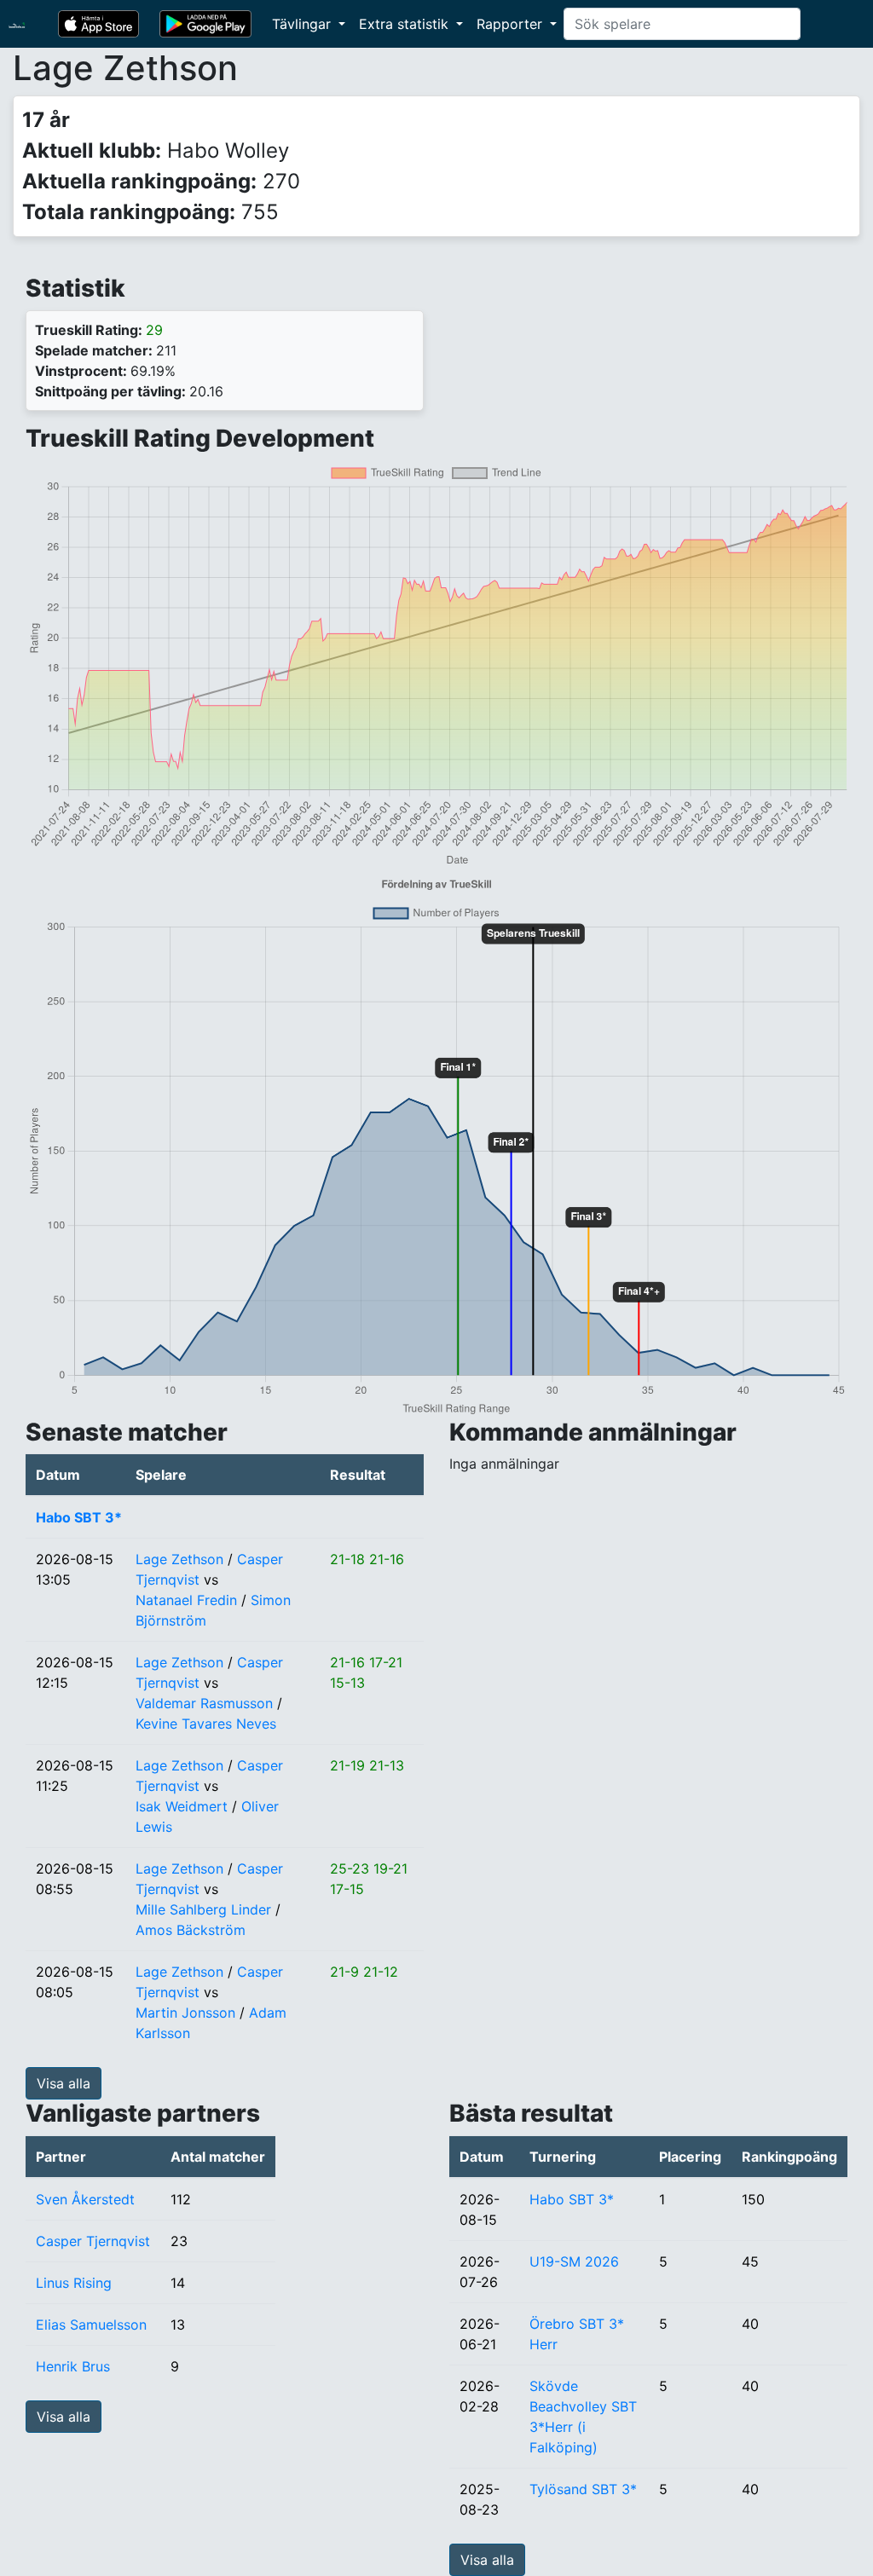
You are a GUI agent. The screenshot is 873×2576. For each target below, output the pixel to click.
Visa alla (64, 2083)
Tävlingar (304, 24)
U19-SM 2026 (574, 2261)
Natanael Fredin (186, 1600)
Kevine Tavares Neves (206, 1724)
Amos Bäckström (191, 1930)
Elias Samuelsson (91, 2325)
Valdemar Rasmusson (204, 1703)
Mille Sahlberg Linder (203, 1909)
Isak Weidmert (182, 1806)
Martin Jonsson (185, 2013)
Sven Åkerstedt (85, 2199)
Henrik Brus (73, 2366)
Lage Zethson (179, 1559)
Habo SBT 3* (79, 1517)
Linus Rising (74, 2283)
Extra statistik (406, 24)
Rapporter (512, 24)
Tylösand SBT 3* (583, 2489)
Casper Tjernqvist (93, 2241)
